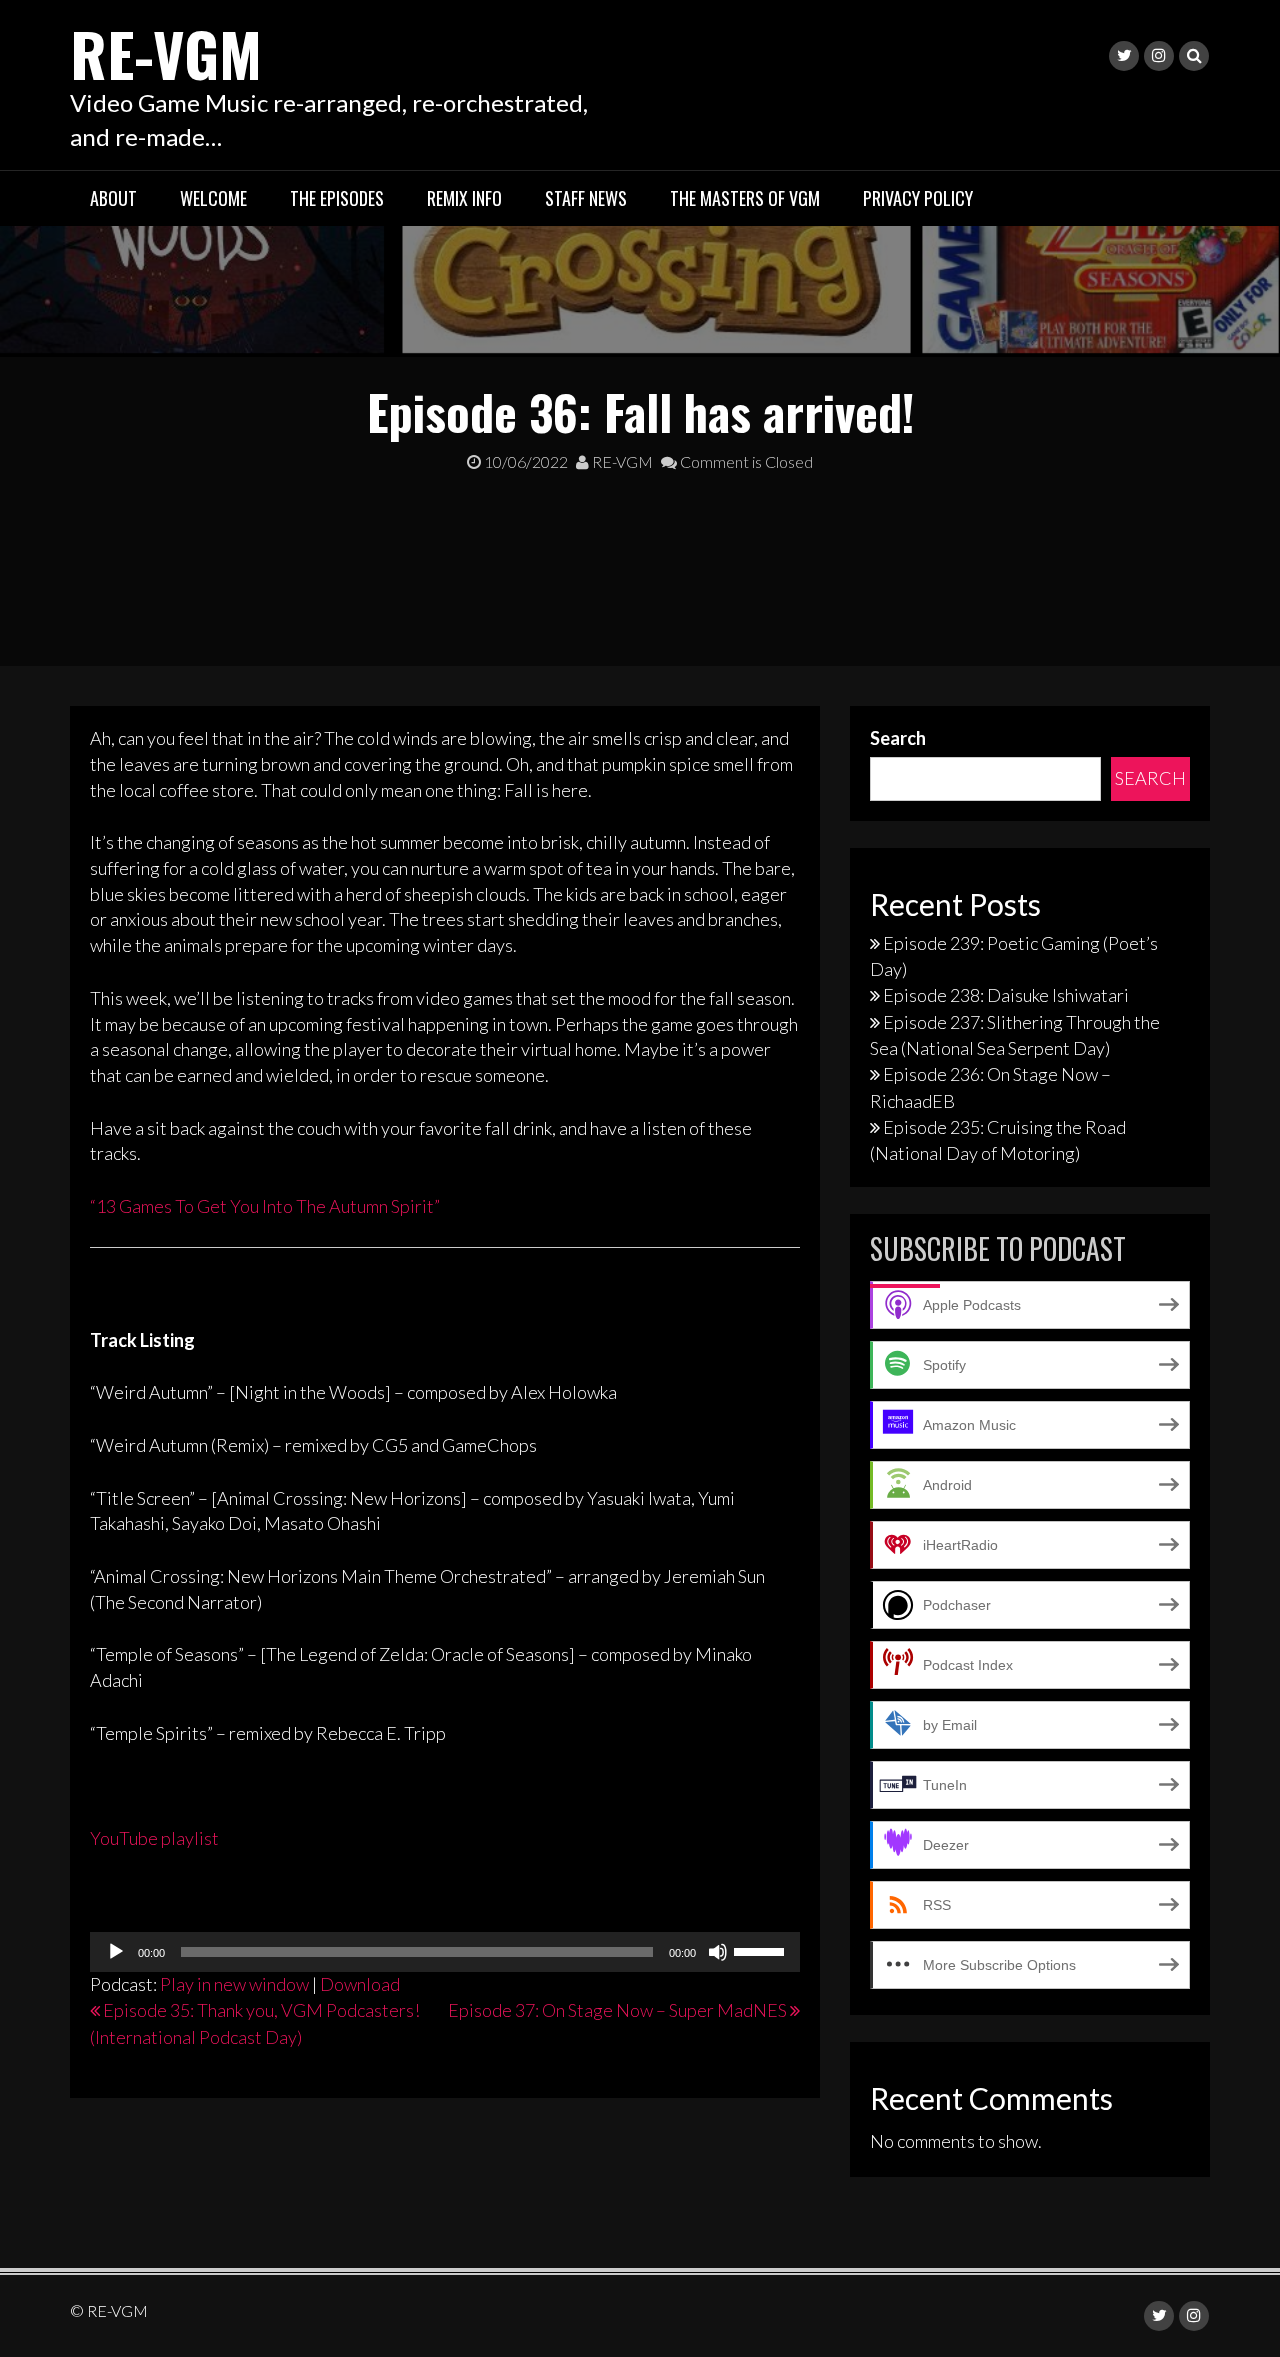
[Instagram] (1159, 56)
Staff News (586, 198)
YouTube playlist (154, 1838)
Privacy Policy (918, 198)
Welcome (213, 198)
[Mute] (718, 1952)
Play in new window (234, 1984)
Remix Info (464, 198)
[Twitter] (1124, 56)
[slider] (762, 1950)
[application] (445, 1952)
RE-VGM (166, 52)
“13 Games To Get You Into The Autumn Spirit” (265, 1206)
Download (360, 1984)
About (113, 198)
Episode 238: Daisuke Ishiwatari (1006, 995)
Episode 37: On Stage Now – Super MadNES (617, 2010)
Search (898, 738)
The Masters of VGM (745, 198)
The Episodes (337, 198)
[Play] (116, 1952)
